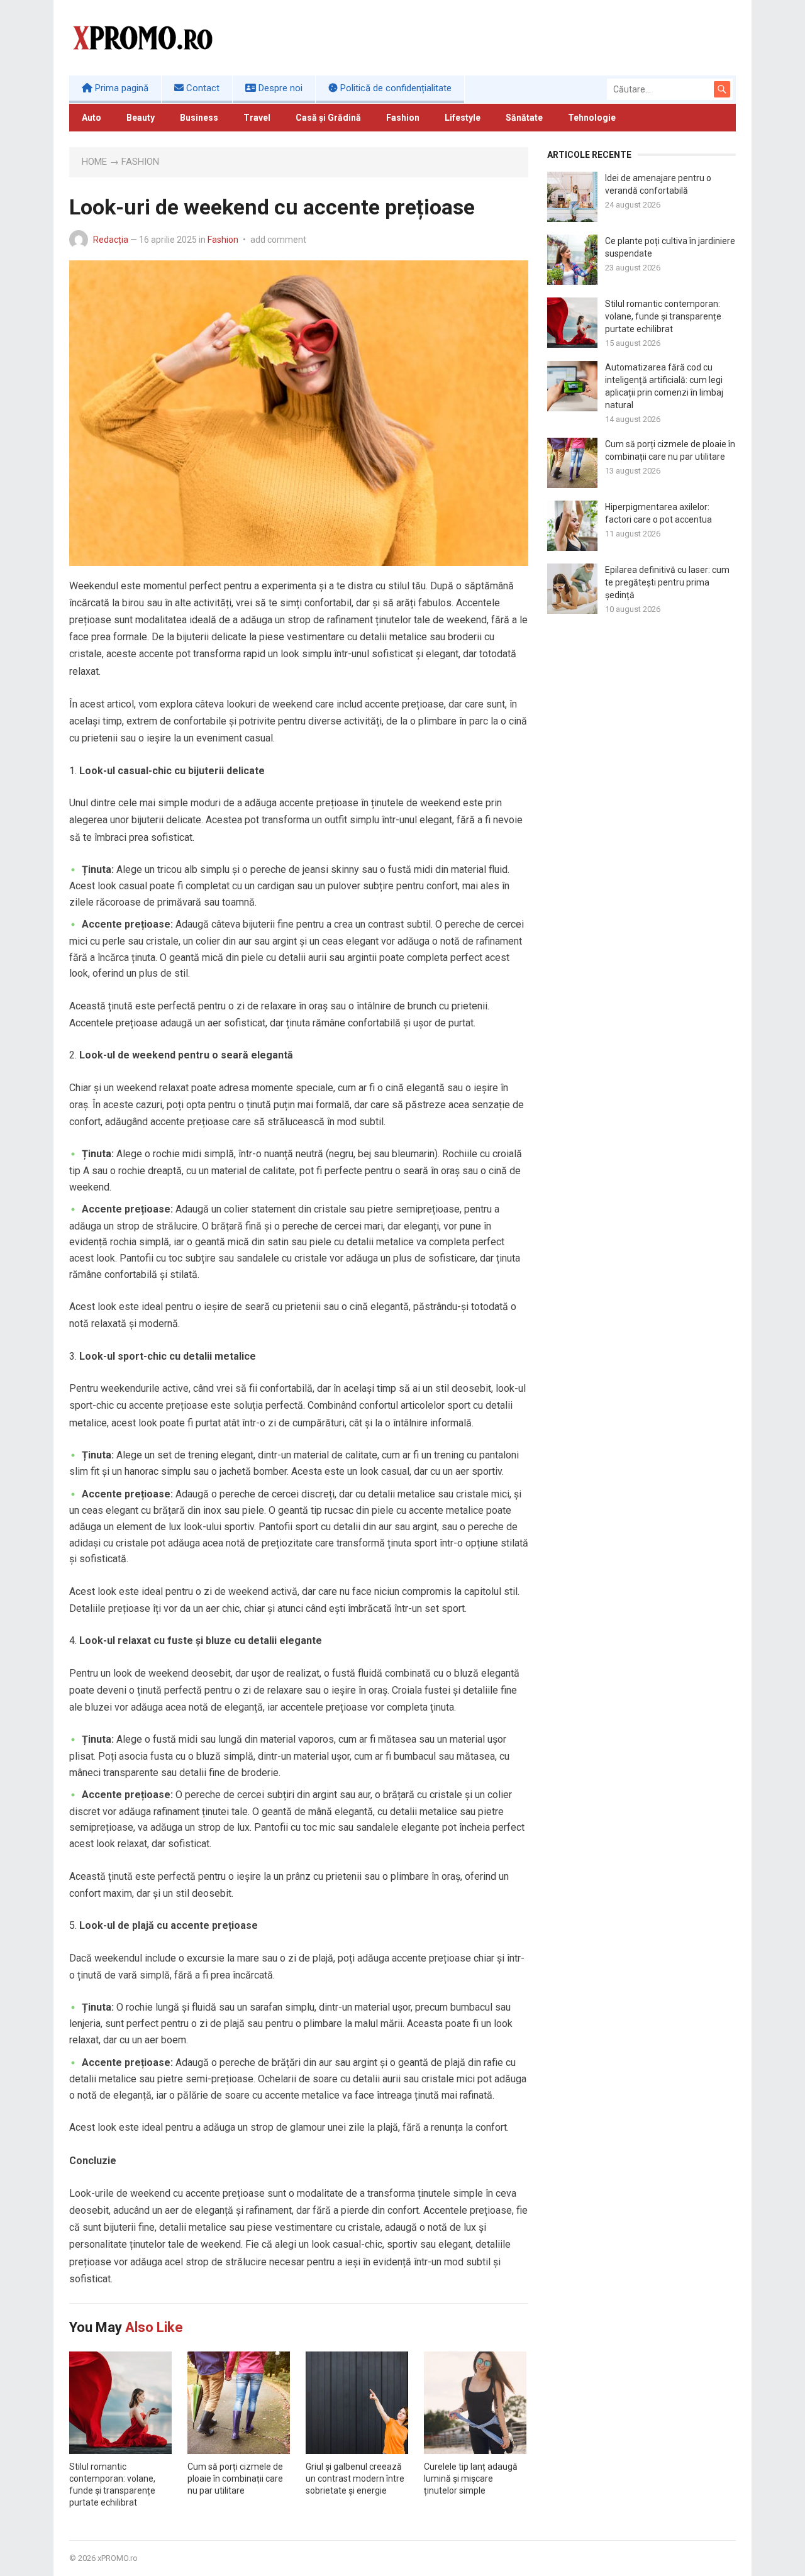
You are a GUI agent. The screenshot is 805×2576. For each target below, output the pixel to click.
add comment (278, 240)
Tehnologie (592, 118)
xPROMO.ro (118, 2558)
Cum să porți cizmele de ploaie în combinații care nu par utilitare (235, 2479)
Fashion (403, 118)
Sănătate (524, 118)
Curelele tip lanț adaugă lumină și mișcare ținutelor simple (471, 2479)
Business (199, 118)
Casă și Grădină (328, 118)
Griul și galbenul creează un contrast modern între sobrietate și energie (355, 2479)
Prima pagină (120, 88)
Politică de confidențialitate (395, 88)
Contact (202, 88)
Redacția (111, 240)
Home (94, 162)
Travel (257, 118)
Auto (92, 118)
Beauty (141, 118)
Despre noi (279, 88)
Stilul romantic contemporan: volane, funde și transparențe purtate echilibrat (663, 316)
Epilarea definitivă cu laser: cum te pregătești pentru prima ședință (667, 582)
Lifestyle (463, 118)
